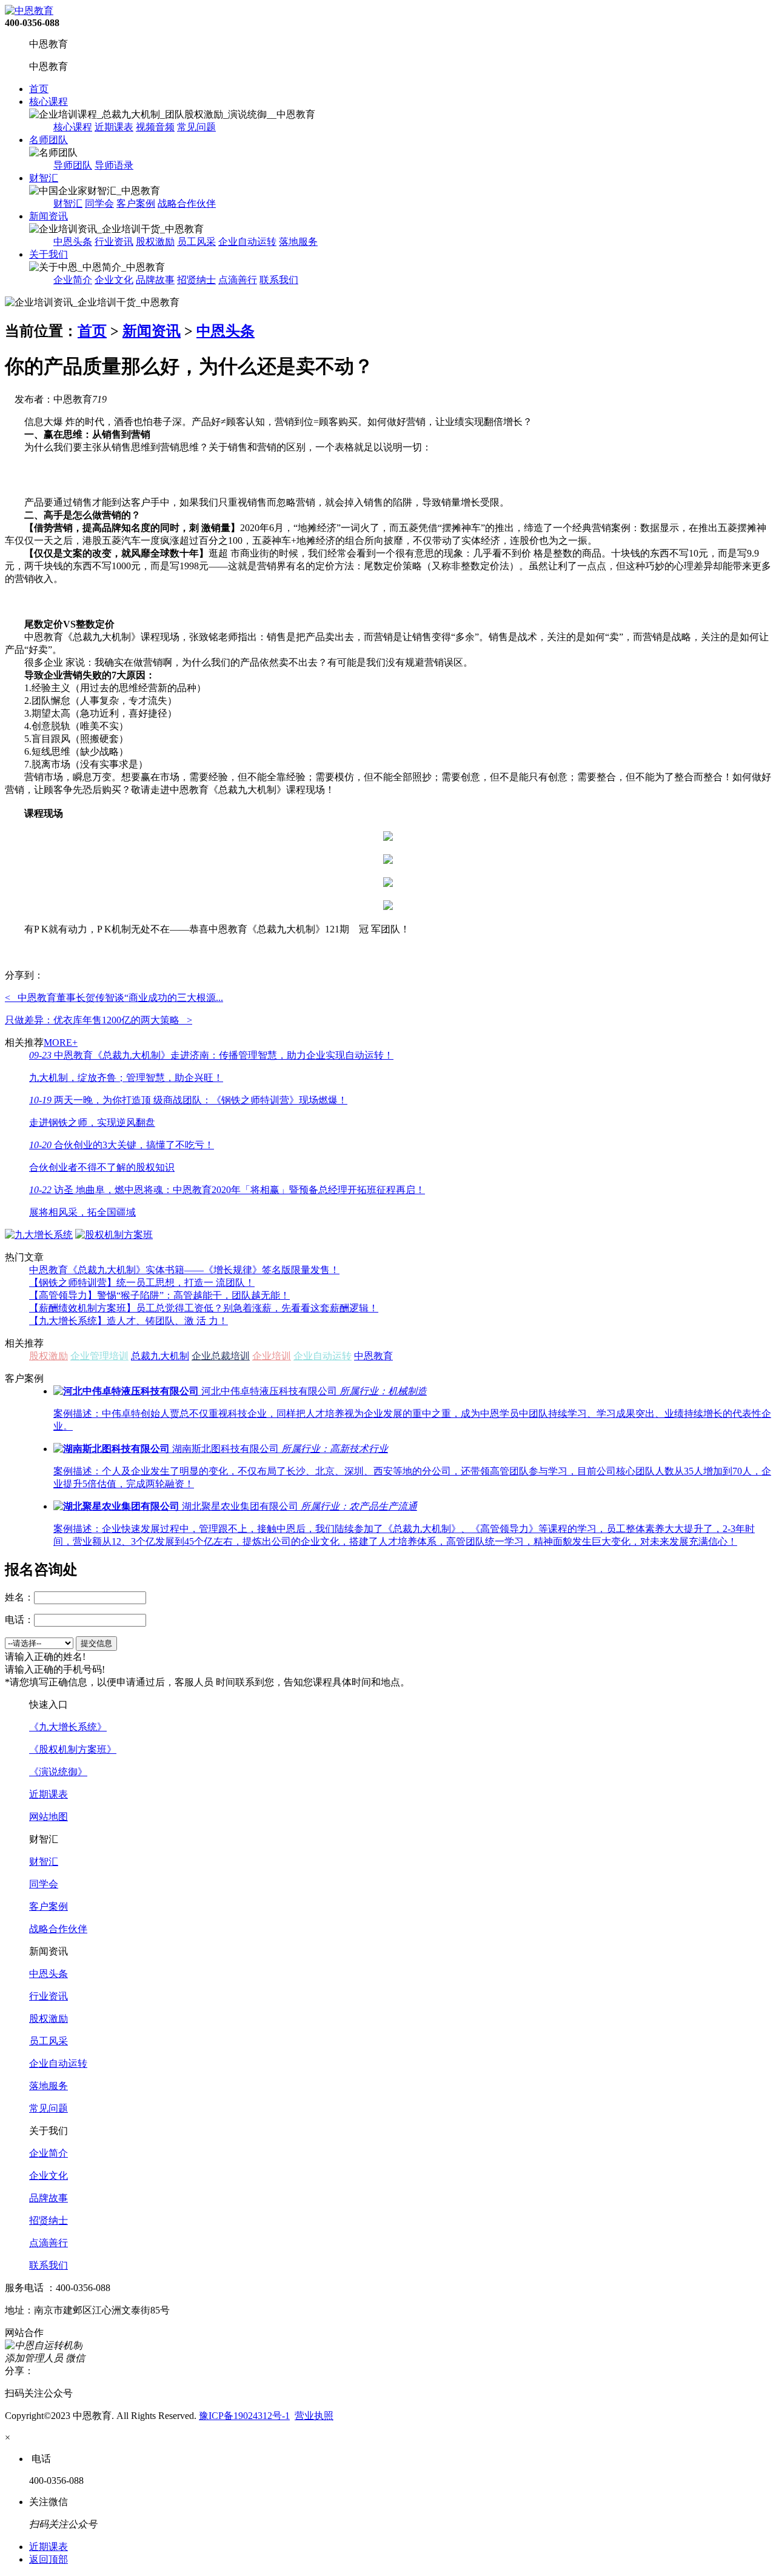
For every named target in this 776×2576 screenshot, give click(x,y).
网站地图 (48, 1817)
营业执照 (314, 2416)
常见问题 (196, 127)
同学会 (99, 203)
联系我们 (279, 280)
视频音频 (155, 127)
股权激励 (155, 242)
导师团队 (73, 165)
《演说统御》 (58, 1772)
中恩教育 (373, 1356)
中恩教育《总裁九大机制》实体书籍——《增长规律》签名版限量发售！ (184, 1270)
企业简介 (73, 280)
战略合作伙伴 (187, 203)
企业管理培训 (99, 1356)
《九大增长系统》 (68, 1727)
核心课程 (48, 102)
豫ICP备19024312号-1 (244, 2416)
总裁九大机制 (160, 1356)
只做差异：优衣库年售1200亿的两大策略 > (99, 1020)
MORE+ (61, 1042)
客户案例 (136, 203)
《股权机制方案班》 (73, 1749)
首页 (39, 89)
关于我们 (48, 254)
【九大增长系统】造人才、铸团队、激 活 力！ (129, 1321)
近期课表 (114, 127)
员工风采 (196, 242)
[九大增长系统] (39, 1235)
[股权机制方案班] (114, 1235)
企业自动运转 (247, 242)
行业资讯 (114, 242)
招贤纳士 (196, 280)
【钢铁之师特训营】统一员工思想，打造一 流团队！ (142, 1283)
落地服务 (298, 242)
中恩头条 (73, 242)
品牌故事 (155, 280)
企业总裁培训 (221, 1356)
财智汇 (44, 178)
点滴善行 (238, 280)
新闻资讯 (48, 216)
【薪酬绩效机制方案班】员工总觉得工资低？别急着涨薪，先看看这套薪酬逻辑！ (204, 1308)
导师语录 (114, 165)
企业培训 (272, 1356)
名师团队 (48, 140)
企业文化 (114, 280)
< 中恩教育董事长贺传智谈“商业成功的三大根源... (114, 998)
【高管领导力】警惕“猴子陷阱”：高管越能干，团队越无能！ (159, 1295)
